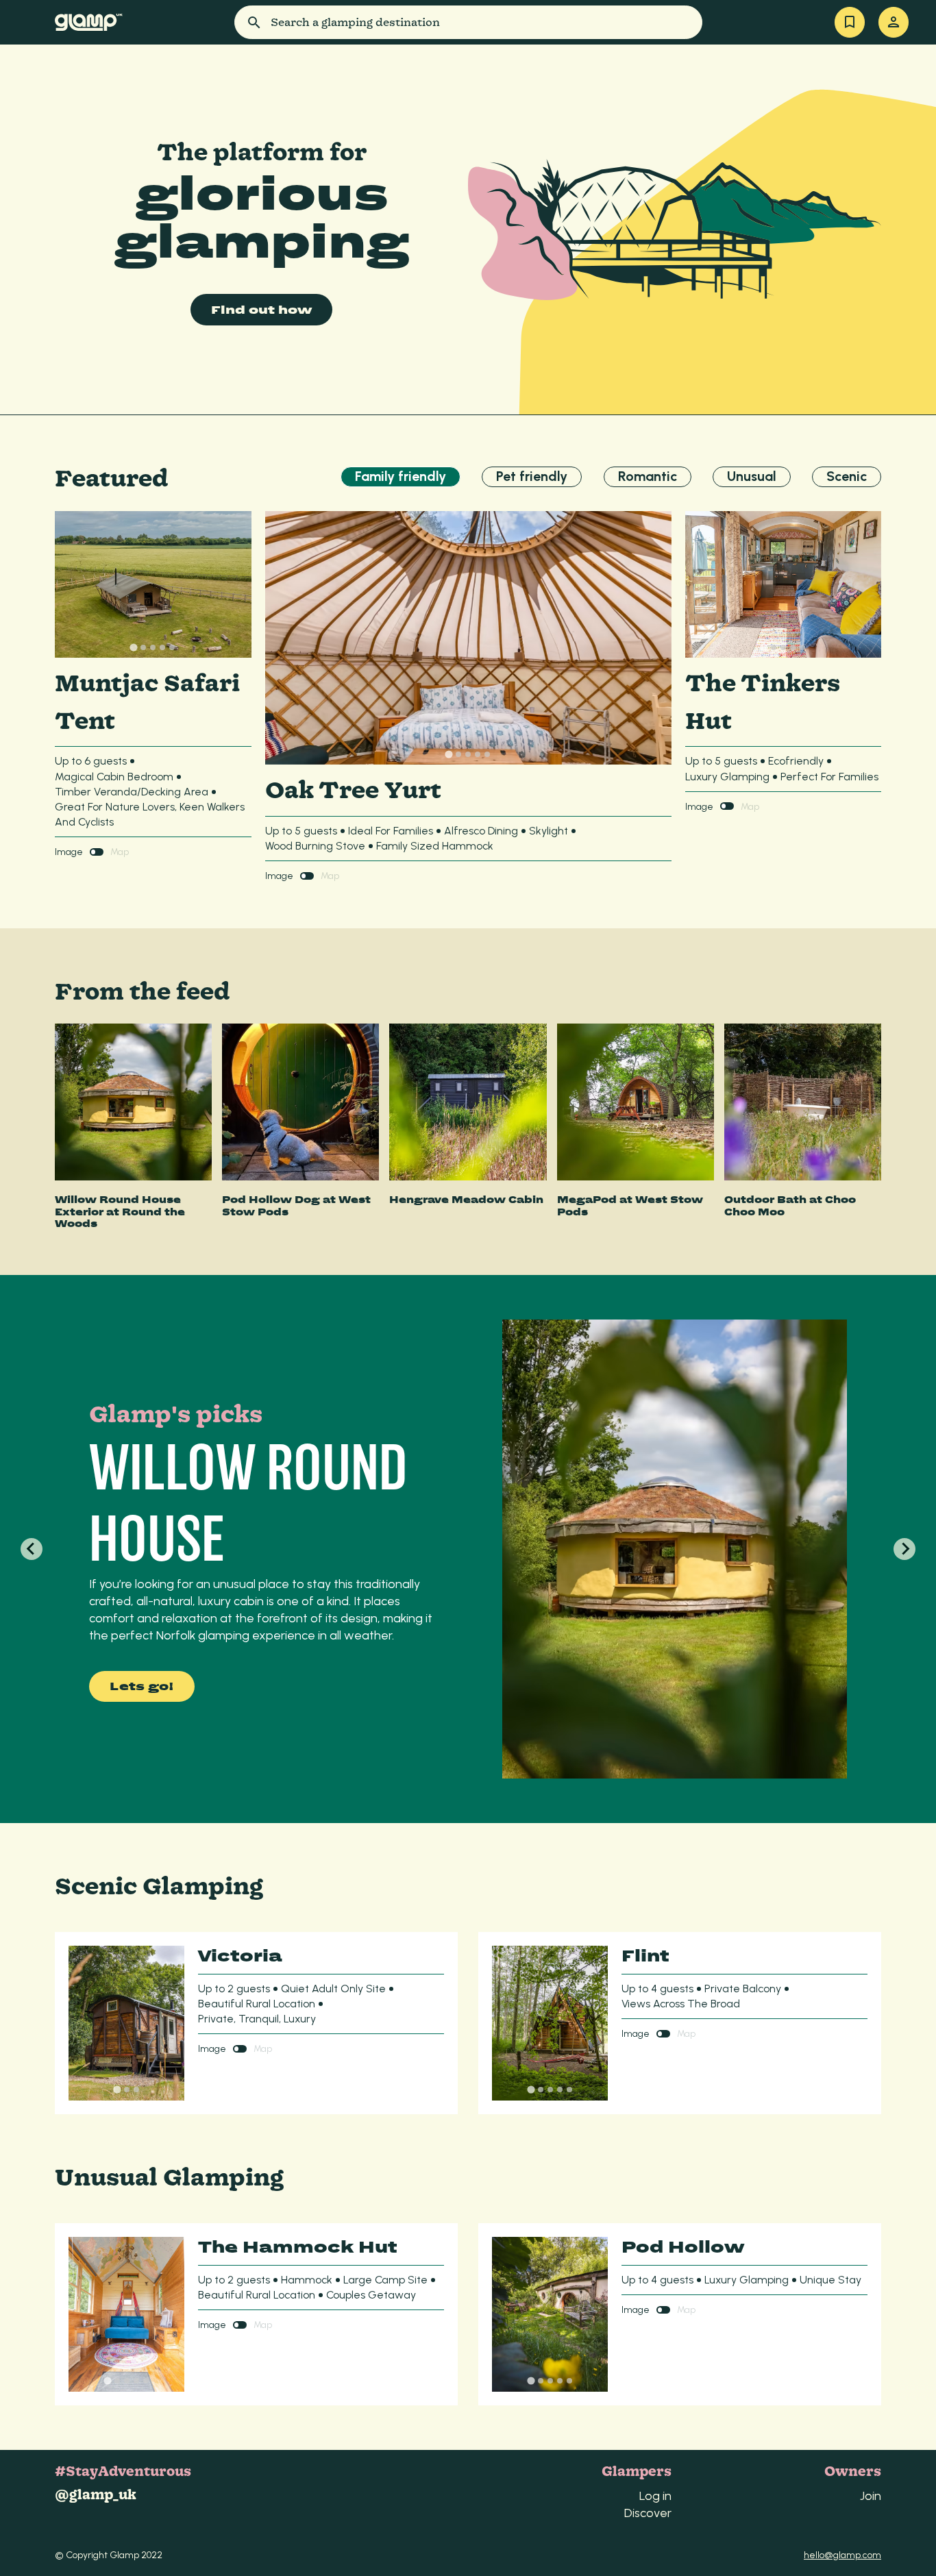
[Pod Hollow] (550, 2314)
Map (120, 852)
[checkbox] (97, 852)
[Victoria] (126, 2023)
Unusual (752, 476)
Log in (655, 2495)
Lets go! (142, 1686)
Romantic (648, 476)
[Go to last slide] (32, 1549)
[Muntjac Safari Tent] (153, 585)
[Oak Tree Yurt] (468, 638)
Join (871, 2495)
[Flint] (550, 2023)
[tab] (134, 648)
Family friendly (401, 476)
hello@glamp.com (842, 2555)
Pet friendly (532, 476)
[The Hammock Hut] (126, 2314)
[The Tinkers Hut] (784, 585)
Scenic (847, 476)
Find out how (261, 310)
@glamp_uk (96, 2495)
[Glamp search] (231, 22)
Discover (648, 2513)
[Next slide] (904, 1549)
